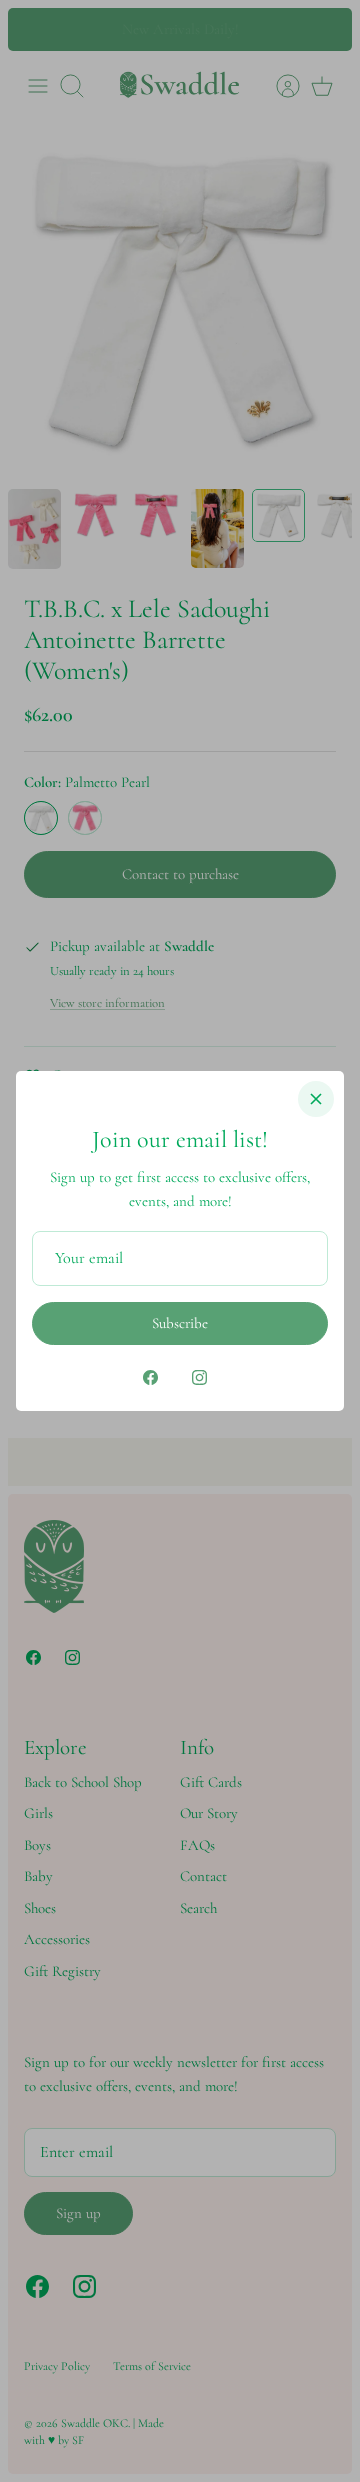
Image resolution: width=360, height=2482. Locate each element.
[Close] (316, 1099)
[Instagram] (199, 1377)
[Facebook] (150, 1377)
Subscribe (180, 1323)
